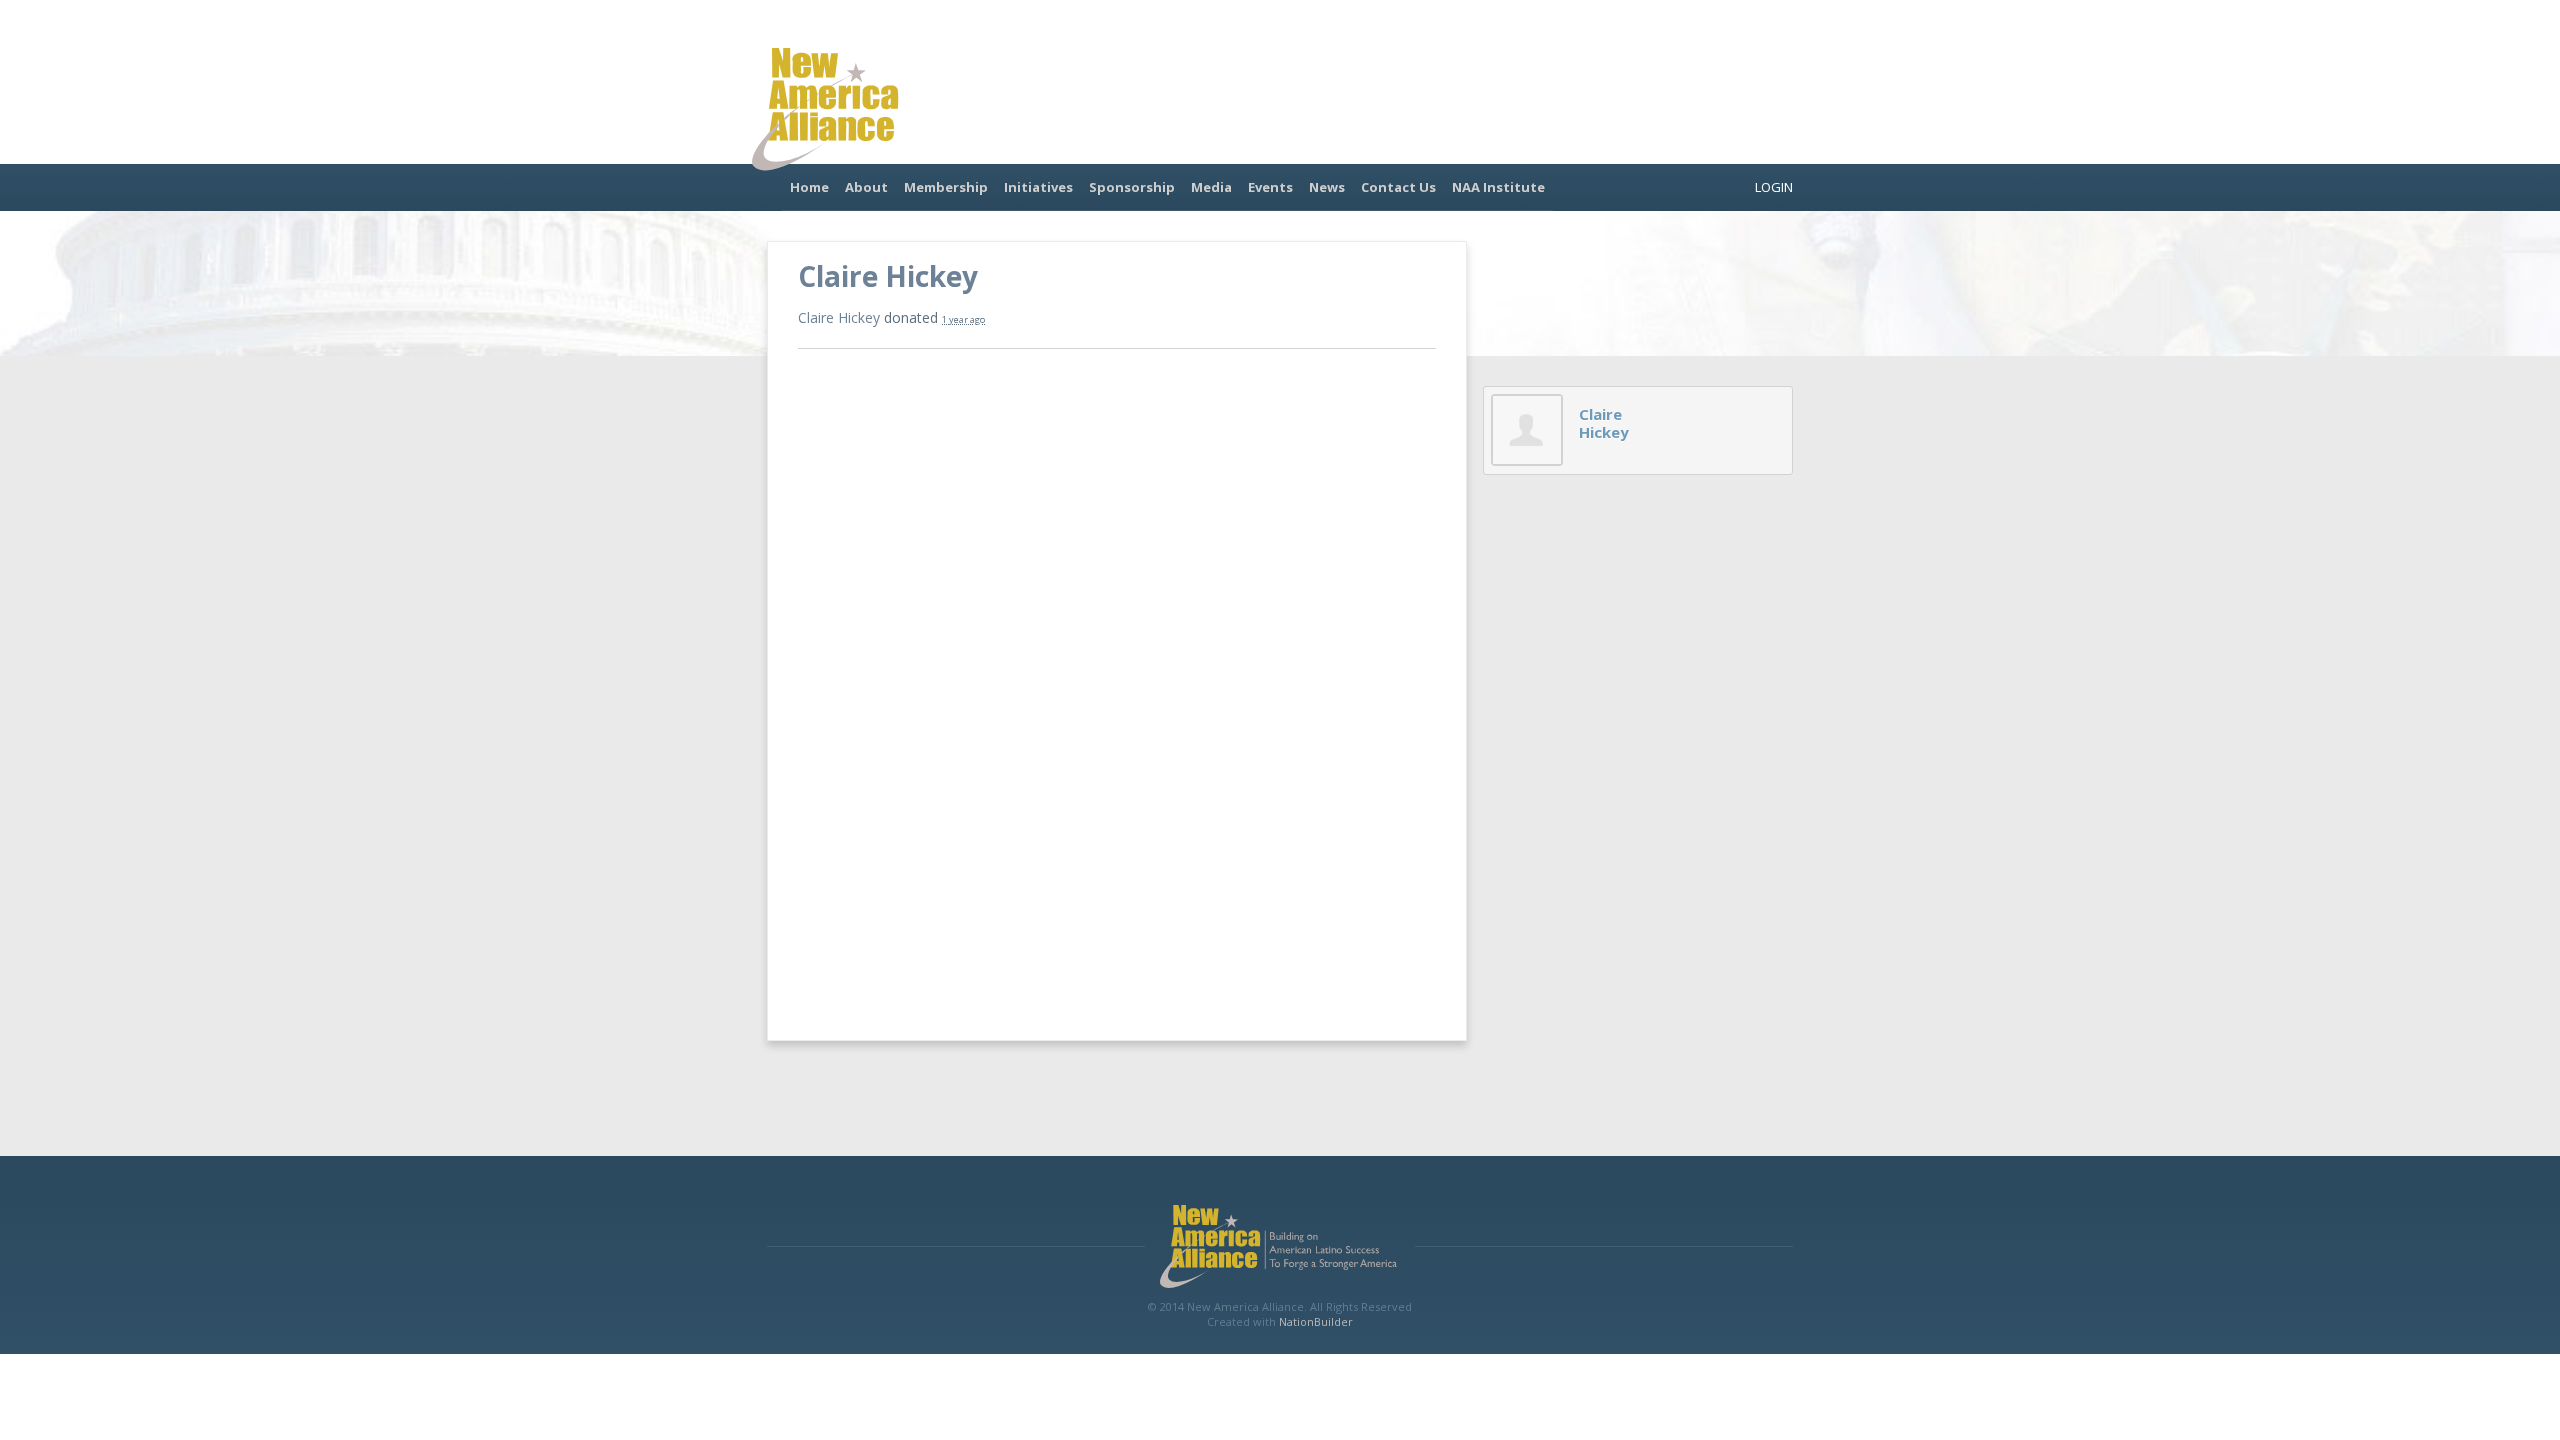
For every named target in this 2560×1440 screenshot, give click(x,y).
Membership (946, 187)
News (1327, 187)
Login (1774, 187)
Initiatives (1038, 187)
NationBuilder (1316, 1321)
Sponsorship (1132, 187)
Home (809, 187)
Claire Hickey (839, 317)
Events (1270, 187)
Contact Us (1398, 187)
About (866, 187)
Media (1211, 187)
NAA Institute (1498, 187)
